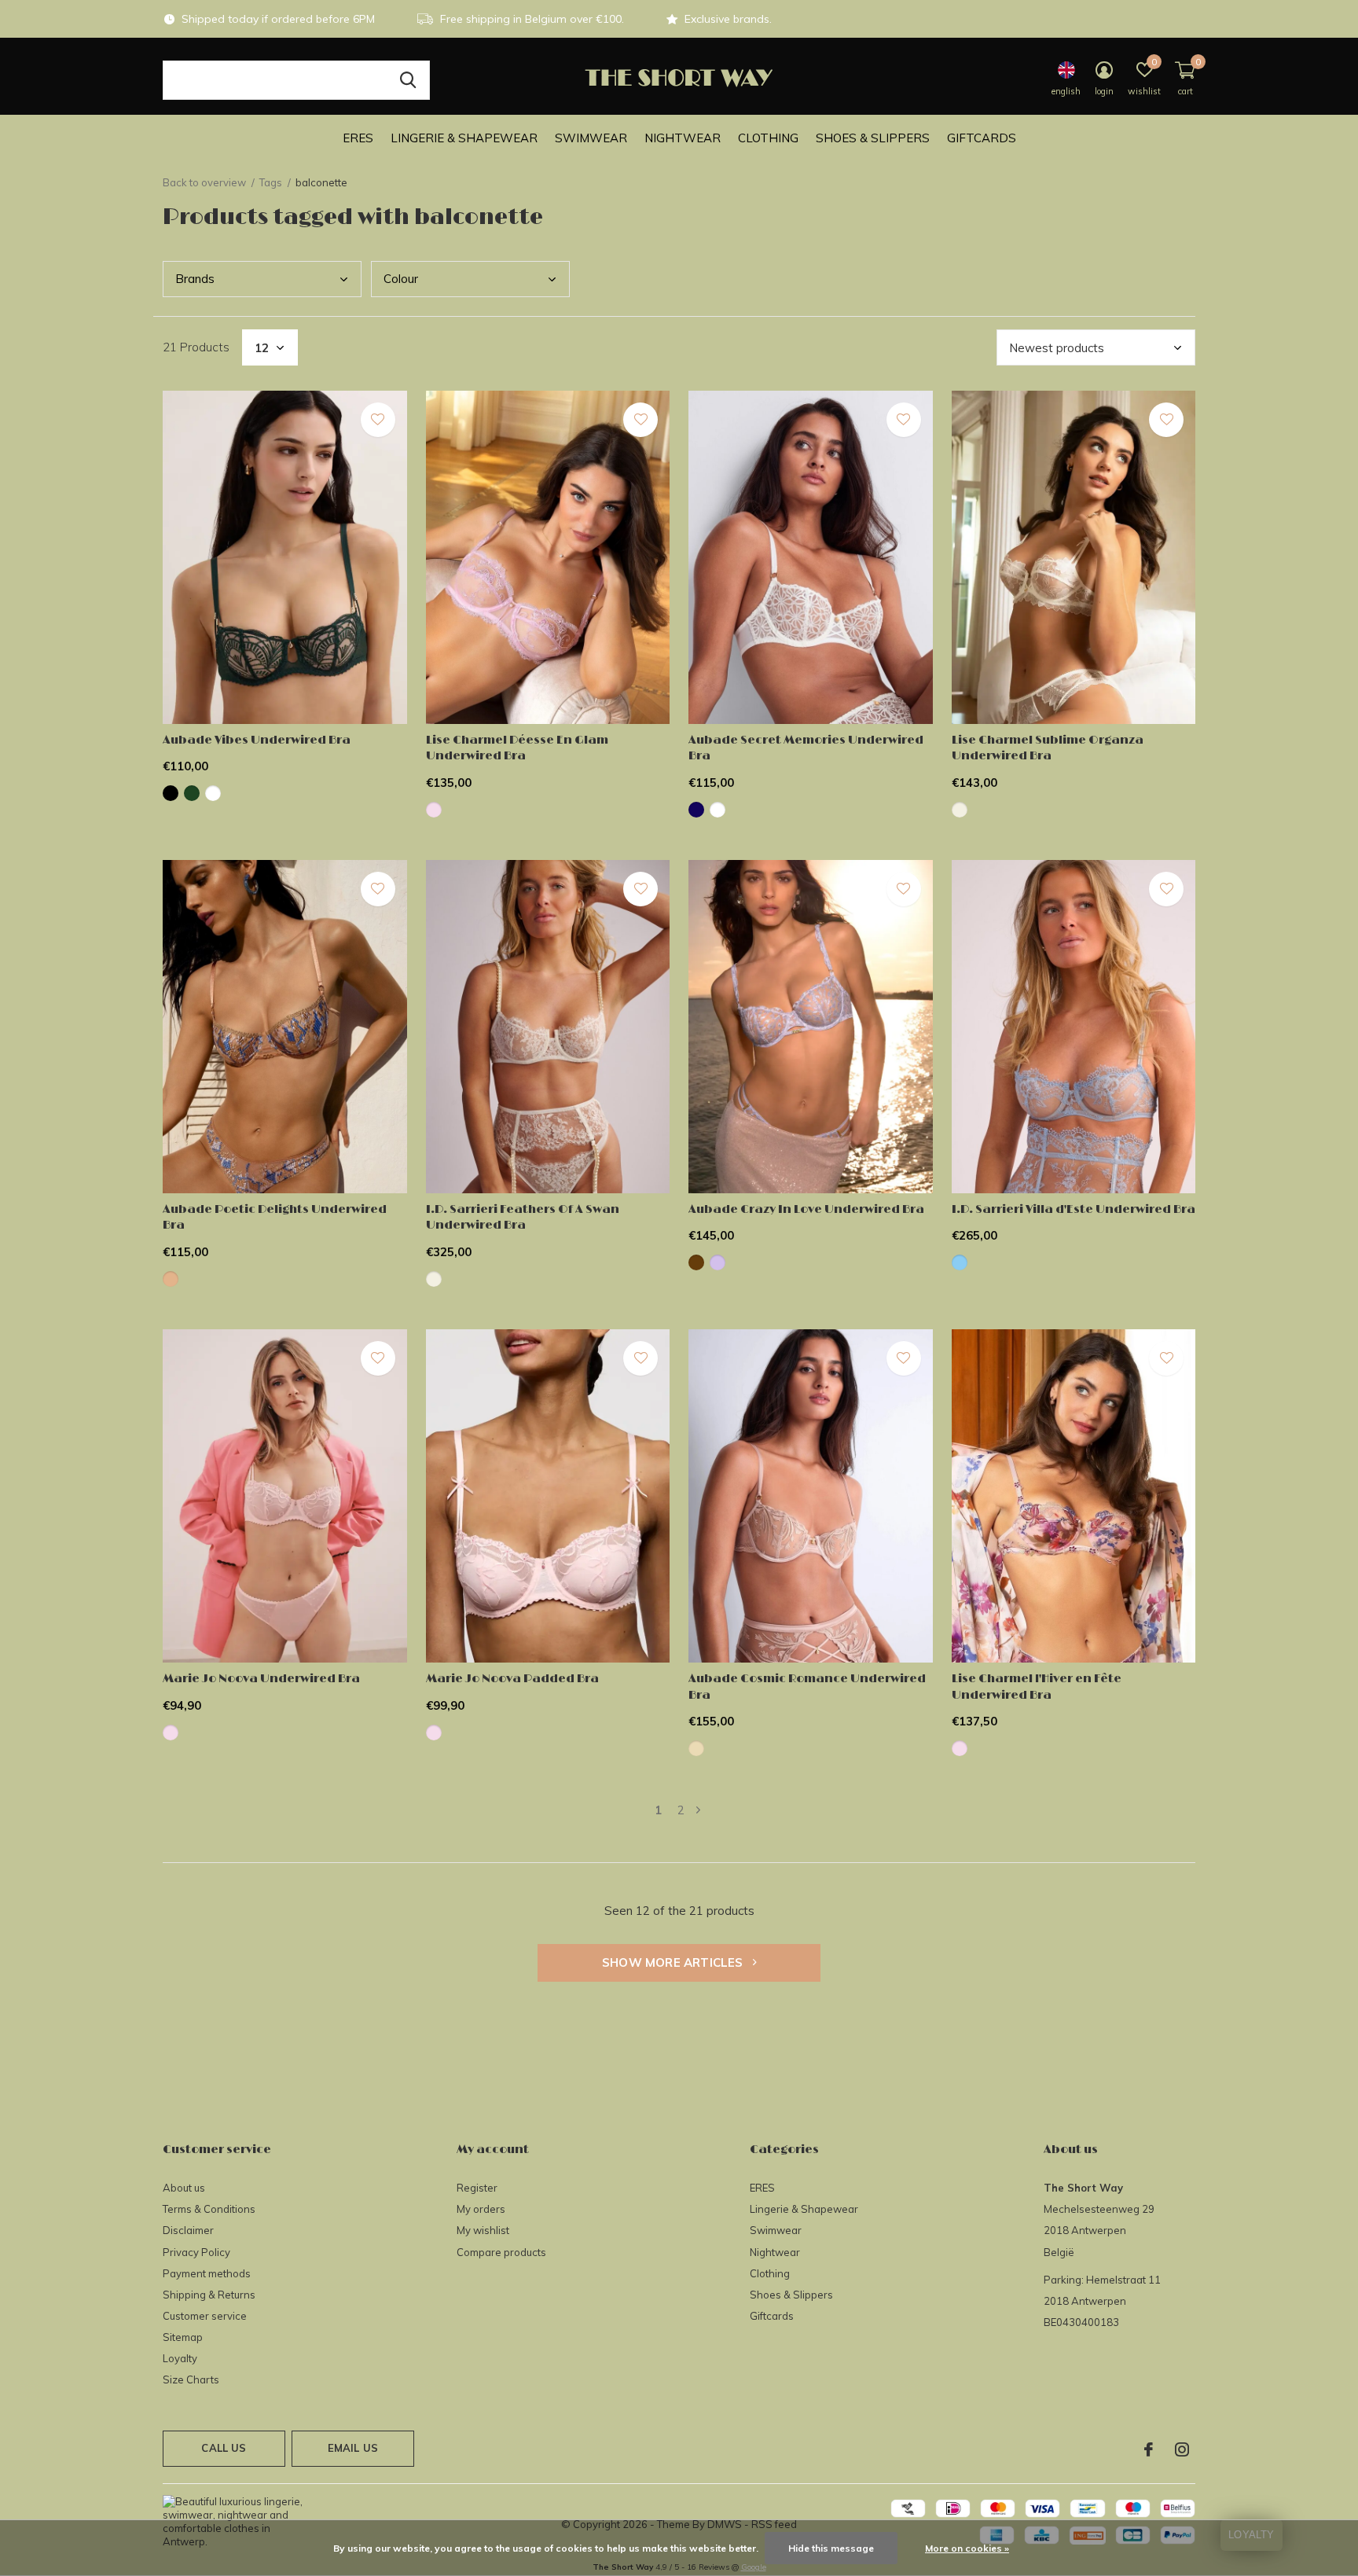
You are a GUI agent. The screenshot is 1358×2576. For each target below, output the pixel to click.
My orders (481, 2209)
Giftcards (982, 138)
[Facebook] (1149, 2449)
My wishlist (483, 2230)
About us (184, 2188)
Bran (195, 279)
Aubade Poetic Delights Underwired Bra (275, 1218)
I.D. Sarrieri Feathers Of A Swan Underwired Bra (523, 1218)
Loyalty (180, 2358)
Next (698, 1810)
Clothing (768, 138)
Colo (401, 279)
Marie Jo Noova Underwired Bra (261, 1679)
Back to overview (204, 182)
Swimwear (591, 138)
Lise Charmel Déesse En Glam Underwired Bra (517, 748)
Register (477, 2188)
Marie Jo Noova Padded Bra (512, 1679)
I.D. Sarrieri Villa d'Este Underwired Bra (1074, 1209)
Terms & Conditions (209, 2209)
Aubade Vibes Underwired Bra (257, 740)
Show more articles (674, 1962)
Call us (224, 2448)
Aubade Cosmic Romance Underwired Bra (807, 1687)
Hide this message (831, 2548)
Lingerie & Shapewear (464, 138)
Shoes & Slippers (873, 138)
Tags (271, 182)
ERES (358, 138)
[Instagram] (1182, 2449)
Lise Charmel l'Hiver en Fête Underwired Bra (1037, 1687)
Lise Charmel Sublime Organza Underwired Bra (1048, 748)
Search (408, 80)
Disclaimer (188, 2230)
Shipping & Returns (209, 2295)
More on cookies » (967, 2548)
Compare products (501, 2252)
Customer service (205, 2316)
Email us (353, 2448)
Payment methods (207, 2273)
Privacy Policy (196, 2252)
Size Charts (191, 2379)
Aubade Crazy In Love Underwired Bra (806, 1209)
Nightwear (683, 138)
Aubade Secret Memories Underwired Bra (806, 748)
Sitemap (183, 2337)
